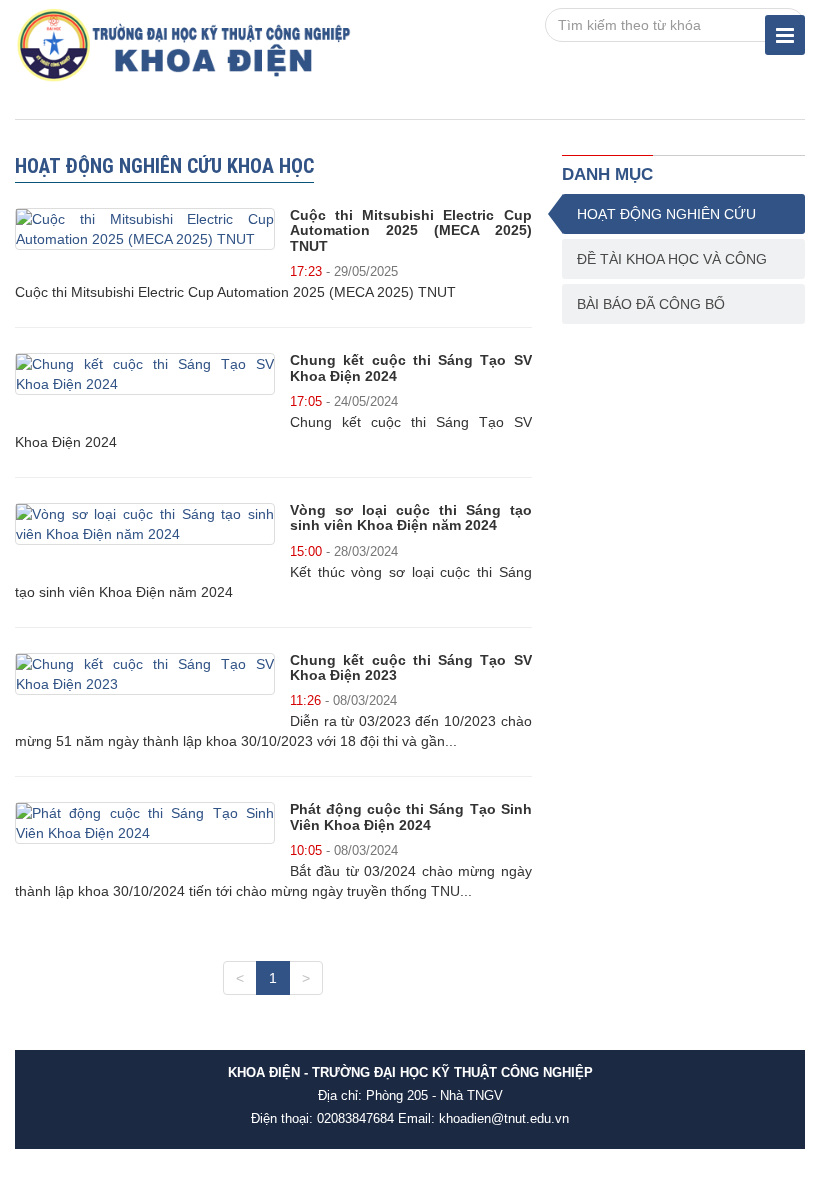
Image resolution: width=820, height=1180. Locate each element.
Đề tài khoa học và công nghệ (672, 265)
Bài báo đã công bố (651, 304)
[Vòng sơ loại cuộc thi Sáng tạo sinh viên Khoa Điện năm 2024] (145, 524)
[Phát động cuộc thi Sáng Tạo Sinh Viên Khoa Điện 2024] (145, 823)
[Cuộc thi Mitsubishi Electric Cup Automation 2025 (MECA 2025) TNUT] (145, 229)
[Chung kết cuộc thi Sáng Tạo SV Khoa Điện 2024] (145, 374)
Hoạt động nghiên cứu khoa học (666, 220)
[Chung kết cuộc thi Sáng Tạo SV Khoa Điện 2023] (145, 674)
